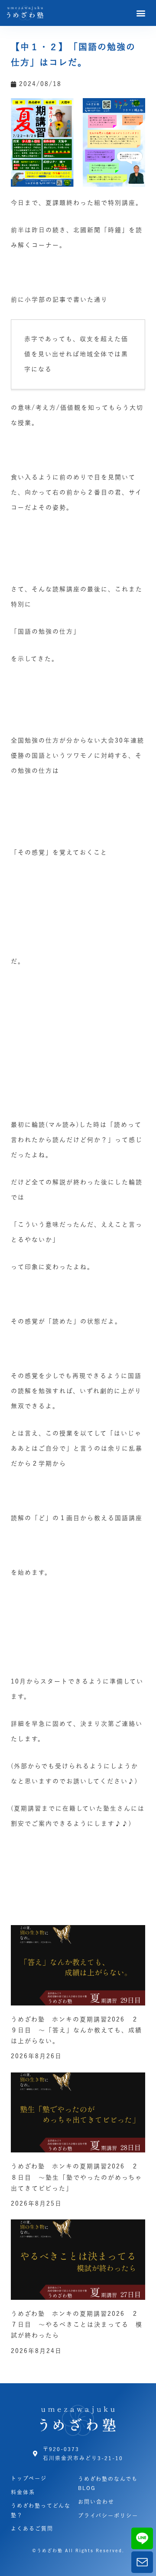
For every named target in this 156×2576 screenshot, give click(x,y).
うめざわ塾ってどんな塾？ (41, 2510)
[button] (141, 13)
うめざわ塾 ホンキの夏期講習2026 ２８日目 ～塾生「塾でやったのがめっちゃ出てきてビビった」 (76, 2177)
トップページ (29, 2478)
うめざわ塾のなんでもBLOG (108, 2484)
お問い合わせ (96, 2502)
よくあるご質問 (32, 2528)
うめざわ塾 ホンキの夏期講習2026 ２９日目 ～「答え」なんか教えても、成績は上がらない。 (76, 2030)
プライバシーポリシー (108, 2515)
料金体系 (23, 2492)
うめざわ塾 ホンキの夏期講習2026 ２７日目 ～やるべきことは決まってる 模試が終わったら (77, 2324)
